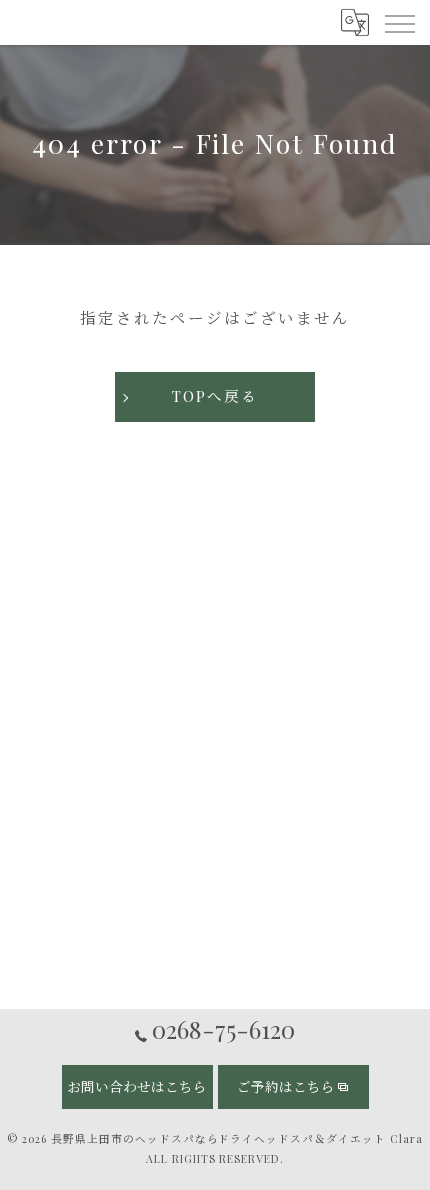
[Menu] (399, 22)
